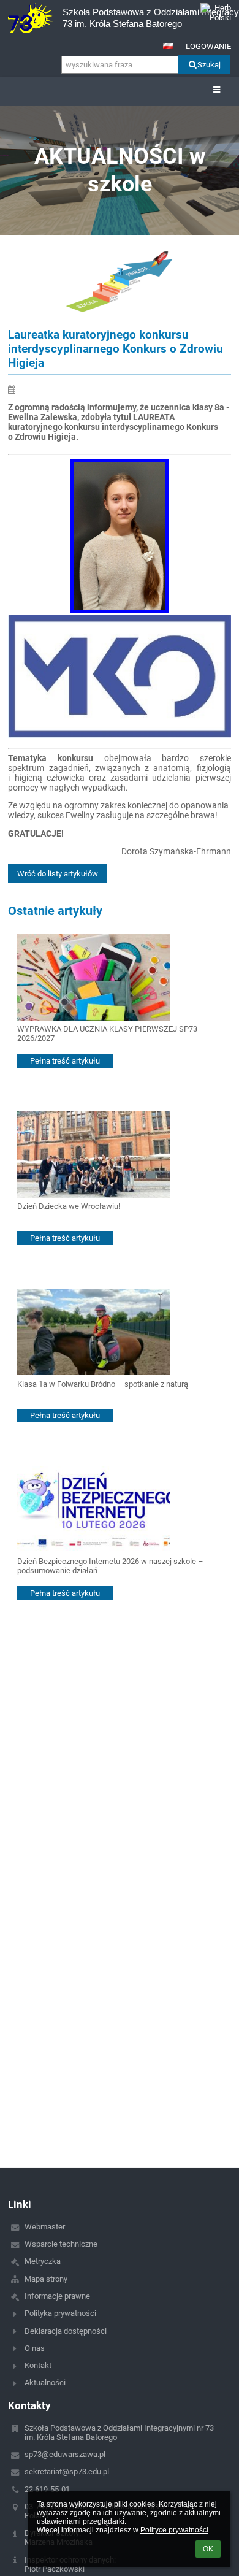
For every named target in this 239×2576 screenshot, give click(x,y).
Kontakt (38, 2365)
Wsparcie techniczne (61, 2244)
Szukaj (209, 65)
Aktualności (45, 2382)
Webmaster (45, 2227)
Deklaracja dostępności (66, 2331)
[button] (168, 46)
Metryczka (43, 2261)
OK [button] (208, 2549)
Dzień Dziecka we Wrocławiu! (69, 1206)
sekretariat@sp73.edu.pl (67, 2471)
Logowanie (208, 46)
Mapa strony (46, 2279)
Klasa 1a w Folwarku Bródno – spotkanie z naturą (103, 1384)
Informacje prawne (57, 2296)
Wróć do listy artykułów (58, 874)
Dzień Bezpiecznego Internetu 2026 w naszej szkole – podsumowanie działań (110, 1566)
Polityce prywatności (174, 2530)
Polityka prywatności (60, 2313)
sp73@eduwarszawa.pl (65, 2454)
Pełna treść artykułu (65, 1061)
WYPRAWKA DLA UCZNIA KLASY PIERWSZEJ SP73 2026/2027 (107, 1033)
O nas (35, 2348)
